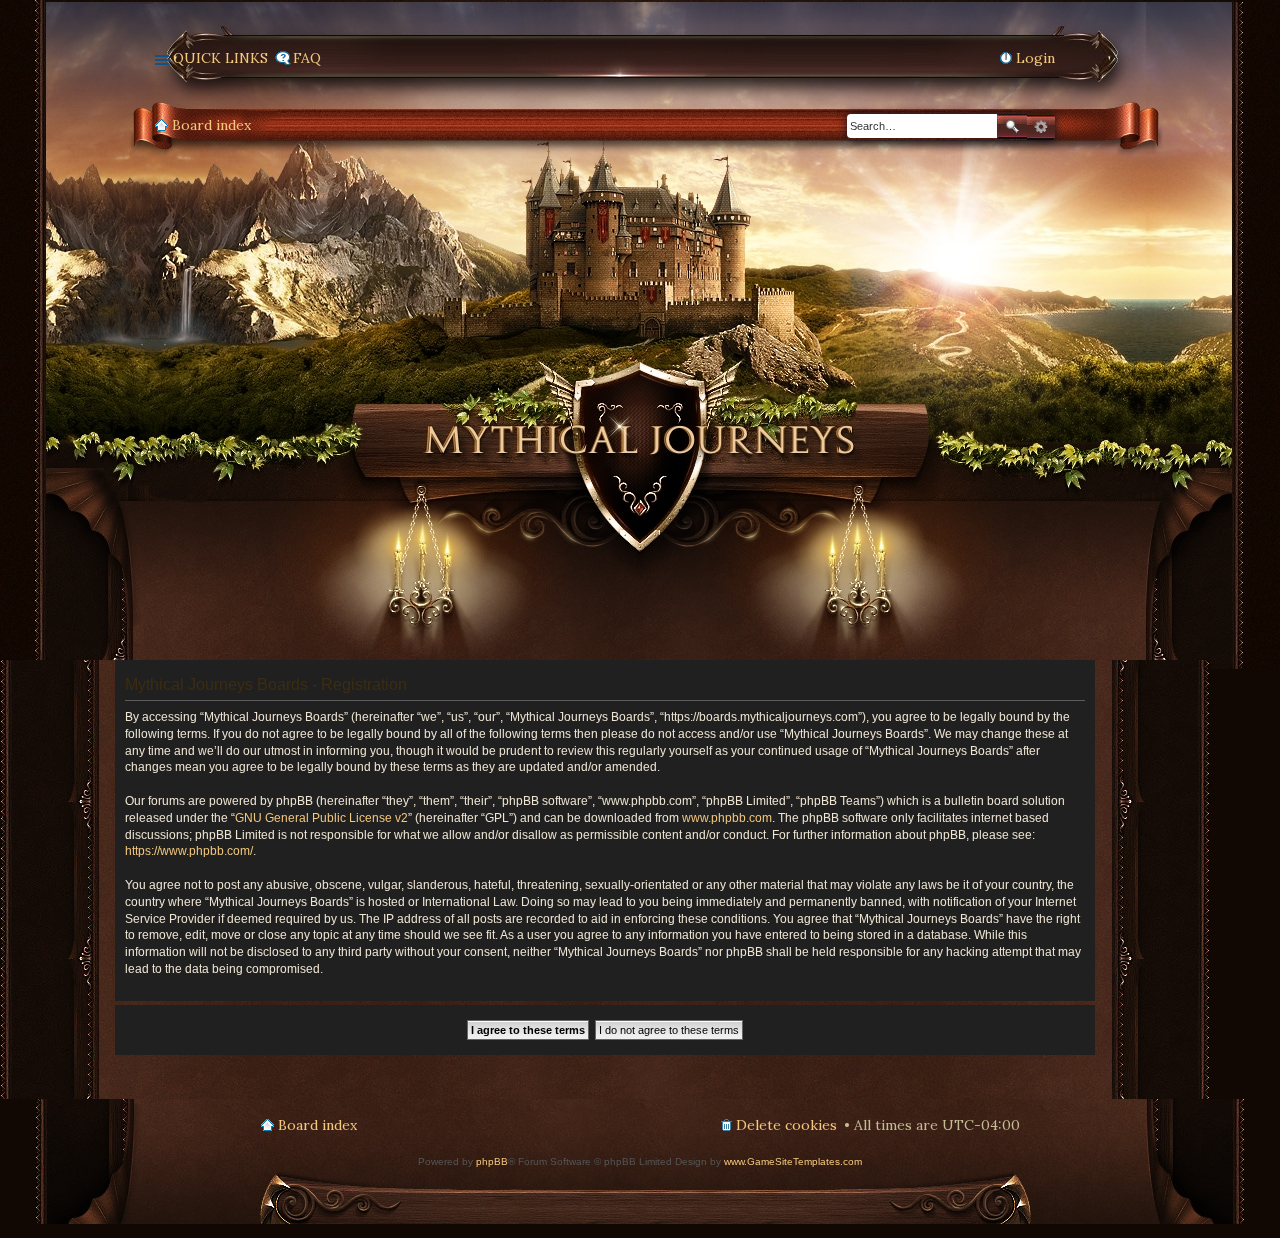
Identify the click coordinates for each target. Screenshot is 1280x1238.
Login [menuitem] (1035, 58)
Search (1012, 126)
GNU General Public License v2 (321, 818)
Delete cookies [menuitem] (786, 1125)
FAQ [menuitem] (307, 58)
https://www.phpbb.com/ (189, 851)
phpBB (492, 1161)
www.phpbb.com (727, 818)
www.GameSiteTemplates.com (793, 1161)
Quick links (220, 58)
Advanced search (1041, 127)
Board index (211, 125)
